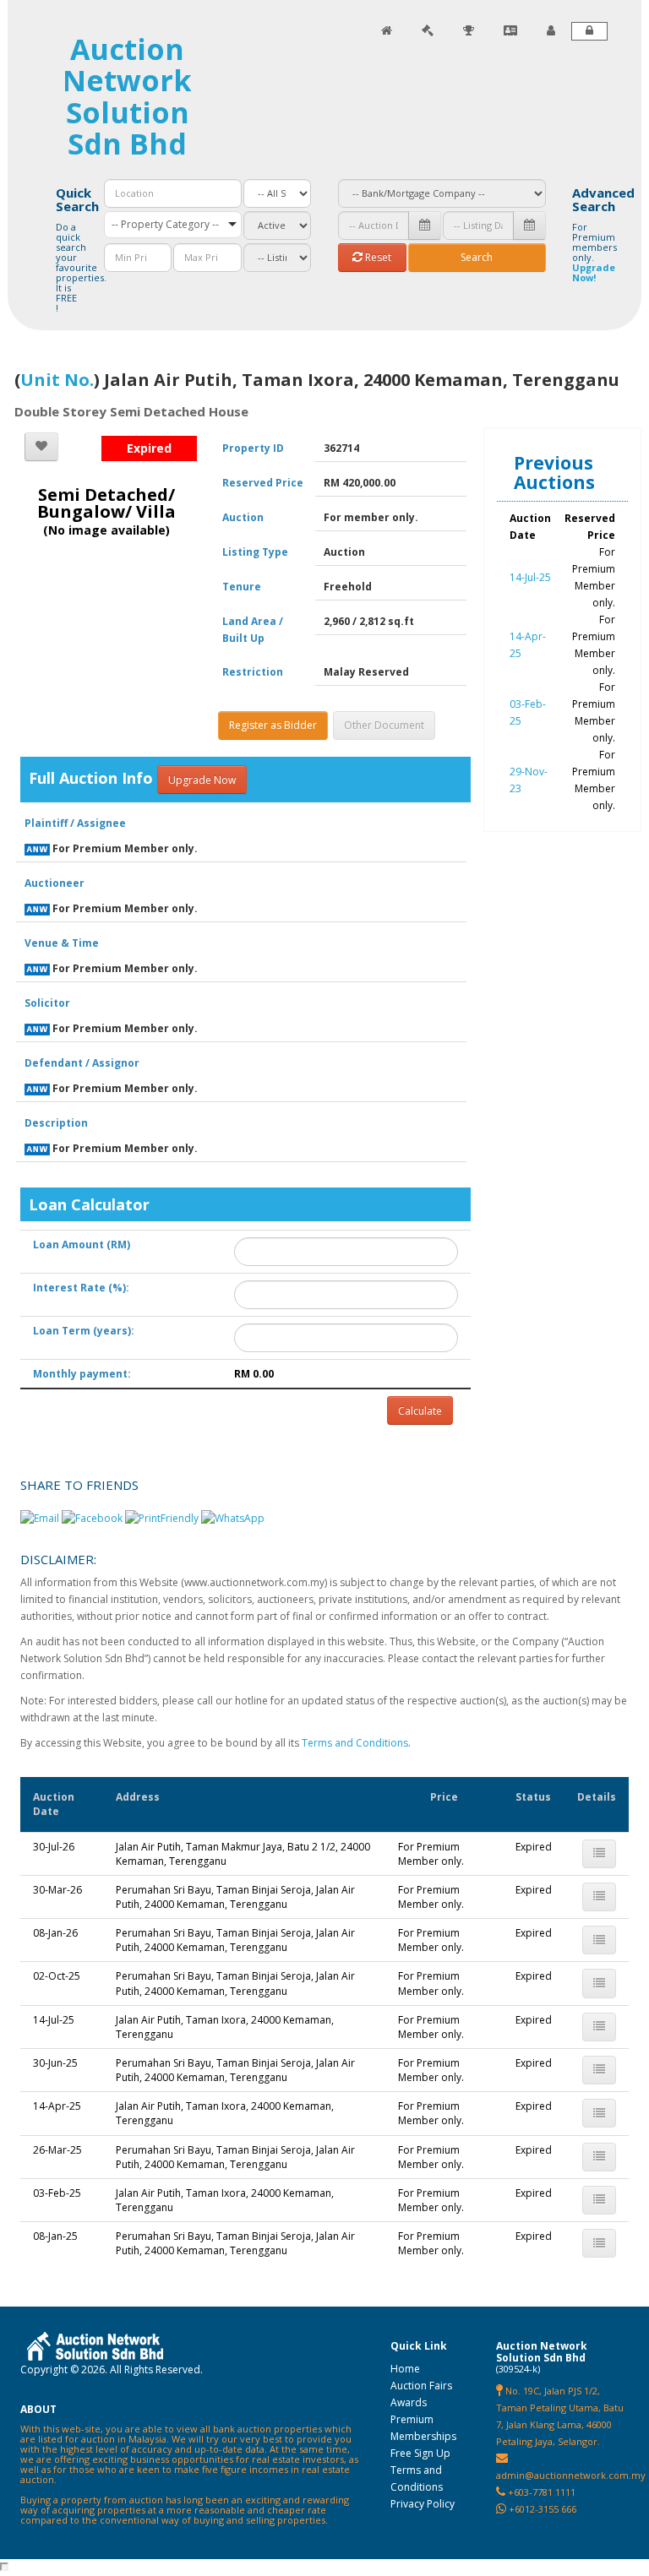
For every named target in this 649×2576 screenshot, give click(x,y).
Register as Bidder (273, 725)
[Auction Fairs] (428, 31)
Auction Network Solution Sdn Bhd (127, 96)
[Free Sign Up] (551, 31)
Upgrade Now (202, 780)
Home (405, 2369)
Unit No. (57, 380)
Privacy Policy (423, 2504)
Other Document (384, 725)
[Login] (589, 31)
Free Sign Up (420, 2453)
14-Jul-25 (530, 577)
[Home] (387, 31)
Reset (377, 257)
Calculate (420, 1411)
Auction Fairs (421, 2386)
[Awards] (469, 31)
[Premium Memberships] (510, 31)
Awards (409, 2402)
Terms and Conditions (355, 1743)
